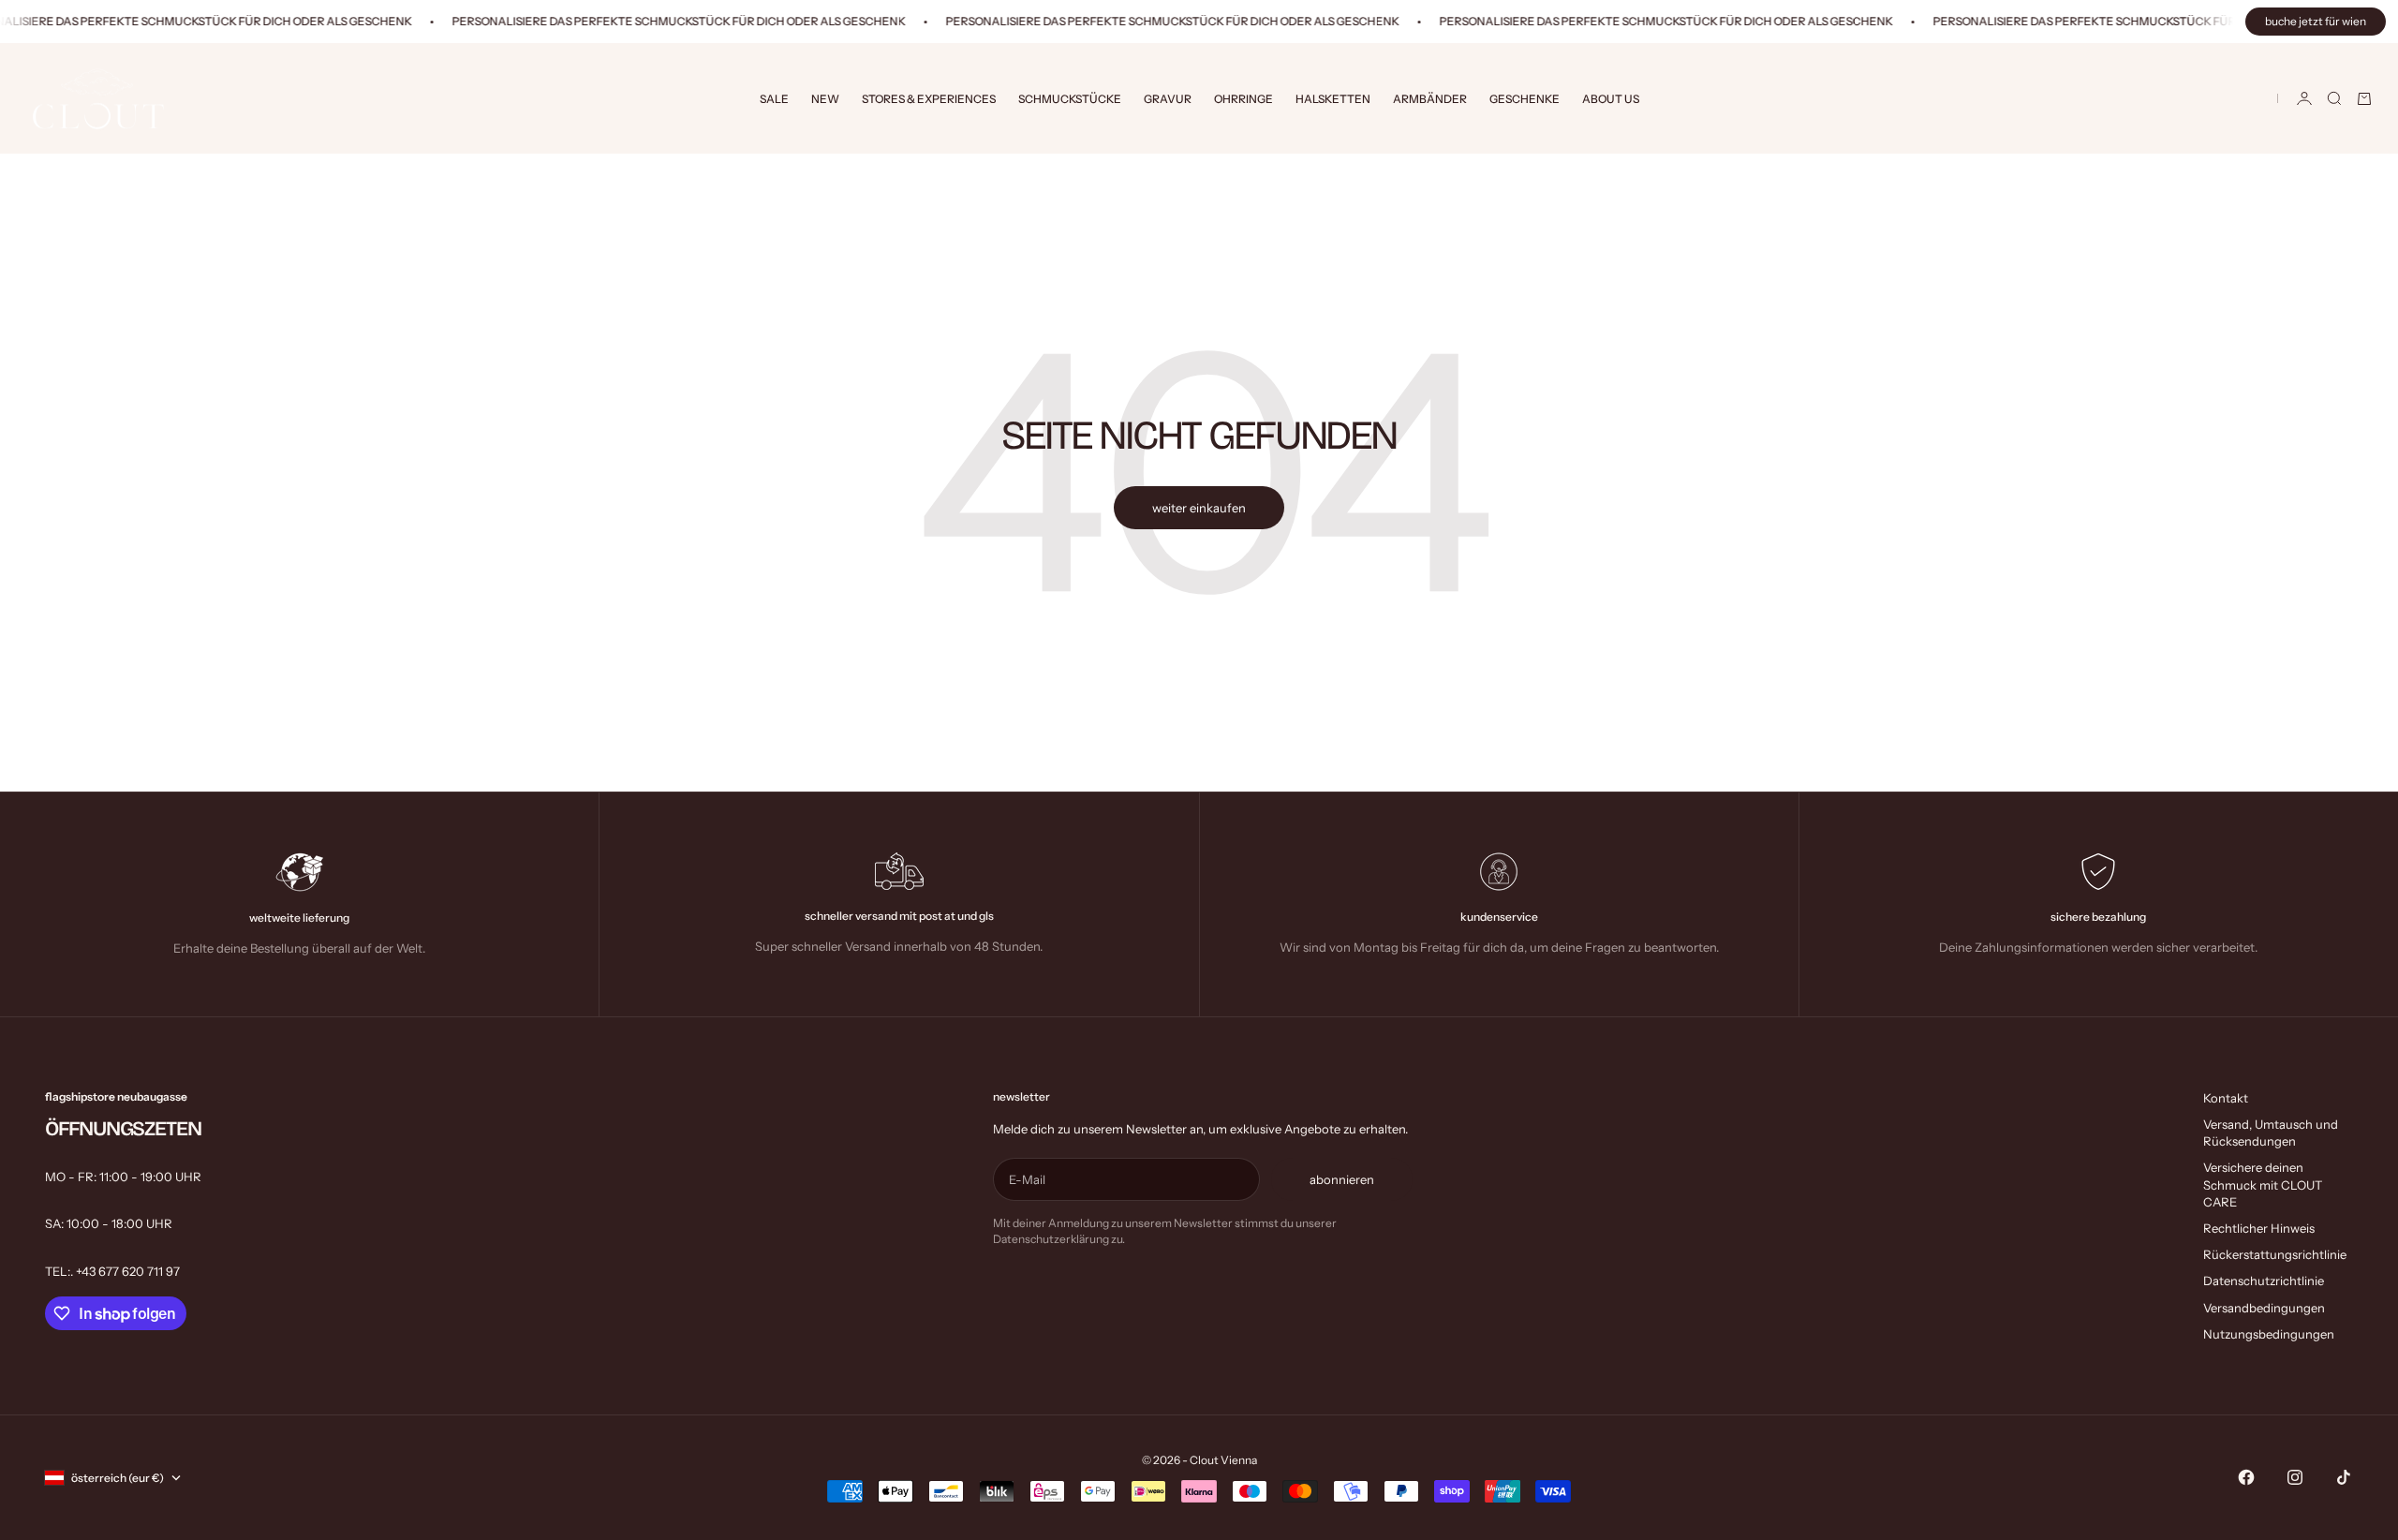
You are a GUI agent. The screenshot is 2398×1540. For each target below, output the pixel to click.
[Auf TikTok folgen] (2344, 1477)
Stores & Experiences (929, 99)
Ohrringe (1243, 99)
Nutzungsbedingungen (2269, 1334)
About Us (1611, 99)
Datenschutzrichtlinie (2264, 1281)
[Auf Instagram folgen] (2295, 1477)
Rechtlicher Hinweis (2259, 1228)
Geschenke (1525, 99)
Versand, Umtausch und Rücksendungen (2271, 1133)
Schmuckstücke (1070, 99)
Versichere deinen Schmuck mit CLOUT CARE (2263, 1184)
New (825, 99)
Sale (774, 99)
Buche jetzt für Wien (2316, 21)
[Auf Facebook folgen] (2246, 1477)
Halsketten (1333, 99)
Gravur (1168, 99)
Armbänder (1430, 99)
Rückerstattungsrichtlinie (2275, 1254)
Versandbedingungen (2264, 1308)
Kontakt (2226, 1098)
